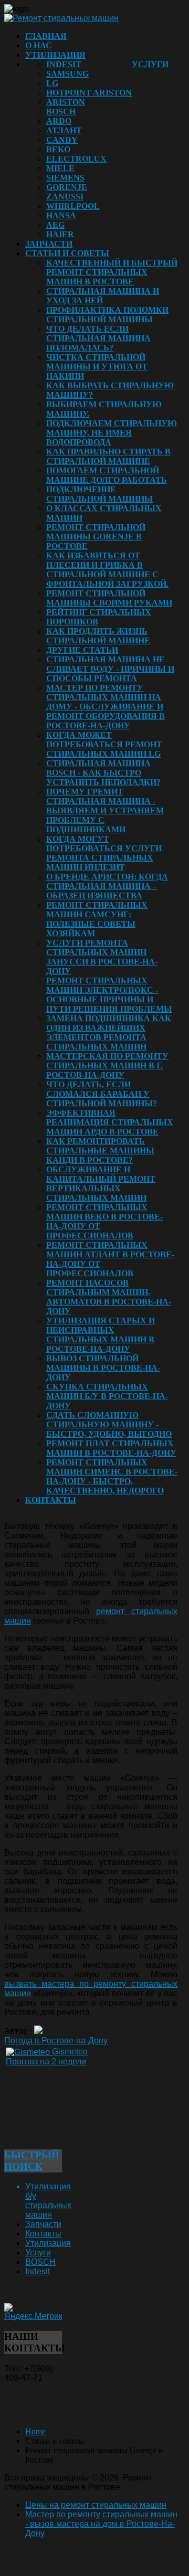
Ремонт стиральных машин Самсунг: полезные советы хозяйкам (97, 919)
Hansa (61, 215)
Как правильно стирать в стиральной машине (108, 456)
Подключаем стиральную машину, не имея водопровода (112, 433)
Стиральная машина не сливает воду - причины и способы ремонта (110, 669)
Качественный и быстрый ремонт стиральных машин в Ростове (112, 272)
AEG (55, 225)
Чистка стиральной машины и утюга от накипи (97, 367)
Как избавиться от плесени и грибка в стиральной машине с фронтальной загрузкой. (107, 570)
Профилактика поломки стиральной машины (107, 315)
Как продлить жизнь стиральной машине (98, 636)
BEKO (58, 149)
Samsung (67, 74)
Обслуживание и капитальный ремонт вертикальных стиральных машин (101, 1184)
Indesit (64, 64)
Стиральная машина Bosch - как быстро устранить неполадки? (103, 773)
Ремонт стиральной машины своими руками (109, 598)
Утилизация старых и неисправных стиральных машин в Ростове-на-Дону (101, 1335)
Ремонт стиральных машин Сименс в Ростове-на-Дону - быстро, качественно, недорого (112, 1476)
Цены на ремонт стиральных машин (96, 2505)
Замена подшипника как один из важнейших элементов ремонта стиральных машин (109, 1032)
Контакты (51, 1500)
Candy (62, 140)
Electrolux (76, 159)
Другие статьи (82, 650)
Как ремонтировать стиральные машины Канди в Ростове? (100, 1151)
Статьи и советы (67, 253)
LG (52, 83)
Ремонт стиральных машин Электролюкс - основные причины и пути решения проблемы (109, 995)
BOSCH (61, 112)
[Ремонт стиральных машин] (61, 18)
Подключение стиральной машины (99, 494)
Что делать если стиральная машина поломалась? (98, 338)
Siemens (65, 178)
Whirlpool (73, 206)
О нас (39, 45)
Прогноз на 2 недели (46, 2061)
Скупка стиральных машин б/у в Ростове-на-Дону (107, 1396)
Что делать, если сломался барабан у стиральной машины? (102, 1094)
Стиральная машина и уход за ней (103, 296)
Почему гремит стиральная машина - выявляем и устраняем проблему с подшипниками (105, 810)
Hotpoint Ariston (89, 93)
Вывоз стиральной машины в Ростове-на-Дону (103, 1368)
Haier (60, 234)
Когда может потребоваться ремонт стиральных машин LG (104, 744)
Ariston (66, 102)
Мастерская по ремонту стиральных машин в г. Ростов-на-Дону (107, 1066)
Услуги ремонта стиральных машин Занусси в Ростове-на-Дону (102, 957)
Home (35, 2431)
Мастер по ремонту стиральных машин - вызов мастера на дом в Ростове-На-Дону (101, 2524)
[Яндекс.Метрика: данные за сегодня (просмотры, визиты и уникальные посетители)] (33, 2312)
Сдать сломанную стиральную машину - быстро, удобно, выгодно (109, 1424)
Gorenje (67, 187)
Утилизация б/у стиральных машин (48, 2201)
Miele (60, 168)
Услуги (150, 64)
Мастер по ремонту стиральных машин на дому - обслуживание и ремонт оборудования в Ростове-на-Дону (106, 707)
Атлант (64, 130)
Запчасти (49, 244)
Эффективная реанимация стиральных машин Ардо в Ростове (110, 1122)
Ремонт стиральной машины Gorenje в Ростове (96, 537)
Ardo (59, 121)
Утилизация (55, 55)
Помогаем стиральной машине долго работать (107, 475)
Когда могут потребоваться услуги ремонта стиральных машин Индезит (104, 853)
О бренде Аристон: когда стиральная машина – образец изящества (107, 886)
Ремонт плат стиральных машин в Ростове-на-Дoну (111, 1448)
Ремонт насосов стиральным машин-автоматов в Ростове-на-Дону (109, 1297)
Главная (46, 36)
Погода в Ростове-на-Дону (56, 2040)
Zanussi (65, 197)
